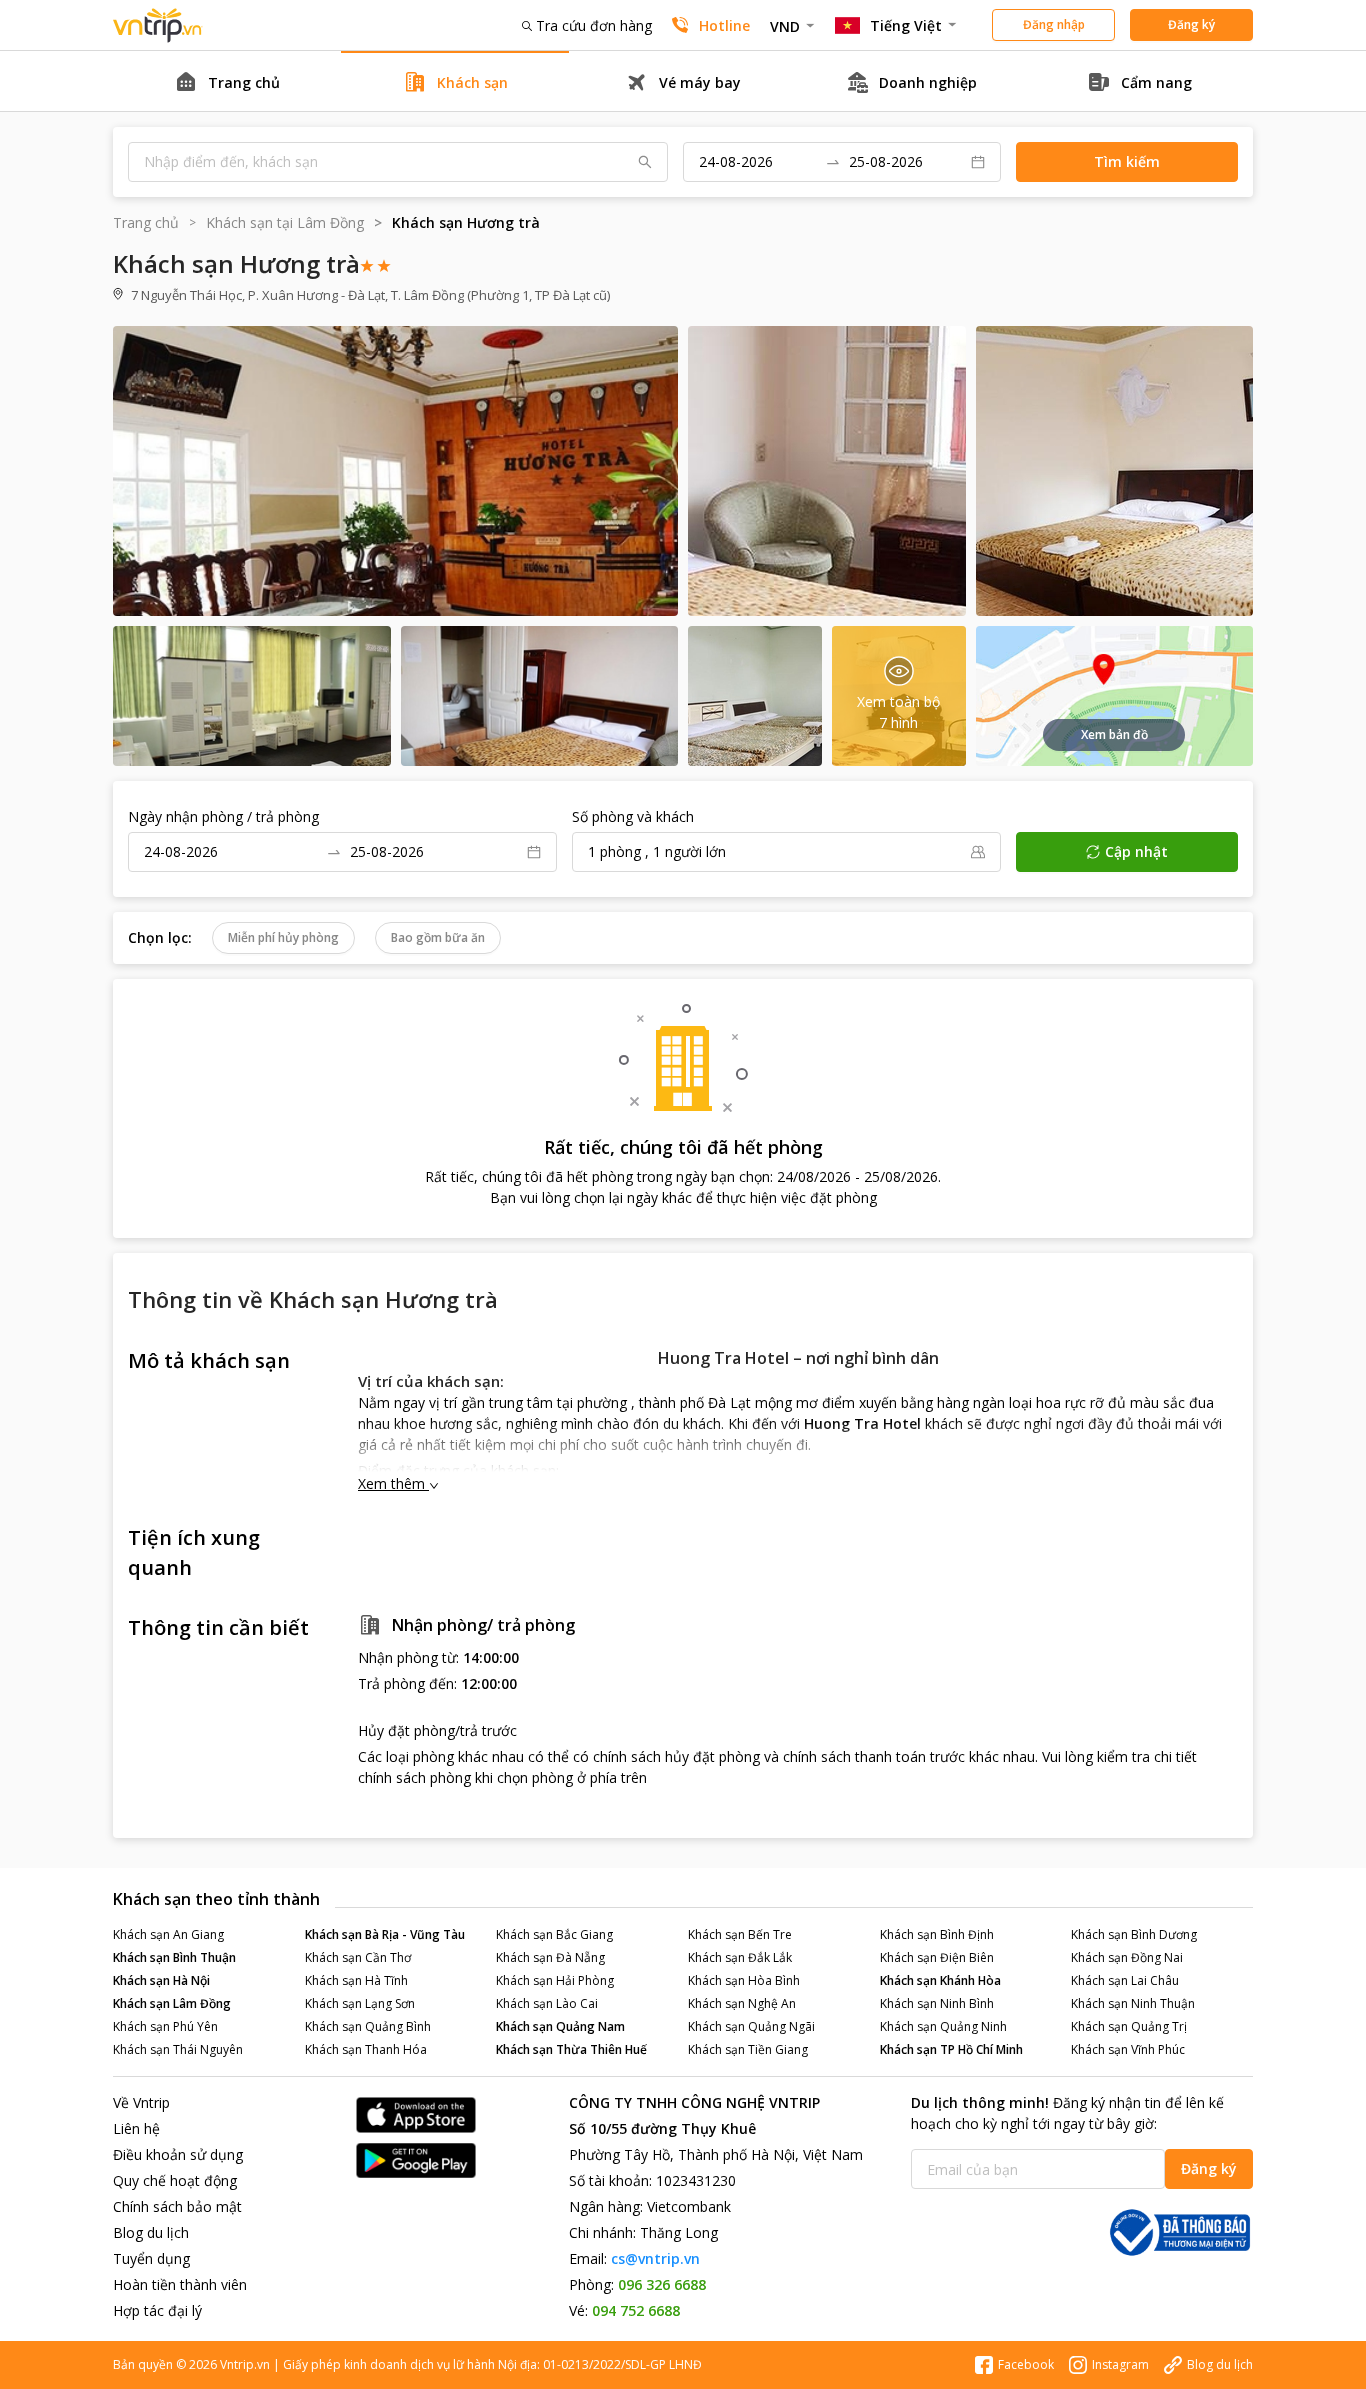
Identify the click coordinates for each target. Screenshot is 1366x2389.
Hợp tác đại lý (157, 2310)
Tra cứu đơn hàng (594, 25)
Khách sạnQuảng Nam (560, 2026)
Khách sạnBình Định (937, 1934)
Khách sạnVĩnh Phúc (1128, 2049)
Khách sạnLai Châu (1125, 1980)
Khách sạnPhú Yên (165, 2026)
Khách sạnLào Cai (547, 2003)
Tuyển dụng (151, 2258)
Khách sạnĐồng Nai (1127, 1957)
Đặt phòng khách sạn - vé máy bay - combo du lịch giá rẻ (158, 25)
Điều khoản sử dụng (178, 2154)
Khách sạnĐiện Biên (937, 1957)
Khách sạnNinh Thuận (1133, 2003)
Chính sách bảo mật (177, 2206)
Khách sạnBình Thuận (174, 1957)
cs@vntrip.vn (655, 2258)
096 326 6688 (662, 2284)
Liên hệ (136, 2128)
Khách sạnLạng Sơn (360, 2003)
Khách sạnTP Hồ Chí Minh (951, 2049)
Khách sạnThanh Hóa (366, 2049)
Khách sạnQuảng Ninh (943, 2026)
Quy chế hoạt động (175, 2180)
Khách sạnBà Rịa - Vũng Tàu (385, 1934)
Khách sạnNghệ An (742, 2003)
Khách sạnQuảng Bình (368, 2026)
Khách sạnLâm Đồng (172, 2003)
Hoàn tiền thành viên (180, 2284)
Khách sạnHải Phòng (555, 1980)
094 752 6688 (636, 2310)
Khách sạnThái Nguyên (178, 2049)
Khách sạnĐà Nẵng (550, 1957)
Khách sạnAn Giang (168, 1934)
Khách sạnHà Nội (161, 1980)
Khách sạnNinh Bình (937, 2003)
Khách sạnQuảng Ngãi (751, 2026)
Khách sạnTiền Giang (748, 2049)
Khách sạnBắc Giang (554, 1934)
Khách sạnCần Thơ (358, 1957)
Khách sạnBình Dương (1134, 1934)
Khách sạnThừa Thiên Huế (571, 2049)
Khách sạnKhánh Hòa (940, 1980)
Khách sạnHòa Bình (744, 1980)
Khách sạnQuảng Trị (1129, 2026)
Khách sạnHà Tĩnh (356, 1980)
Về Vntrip (141, 2102)
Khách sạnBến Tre (740, 1934)
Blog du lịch (151, 2232)
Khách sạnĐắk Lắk (740, 1957)
